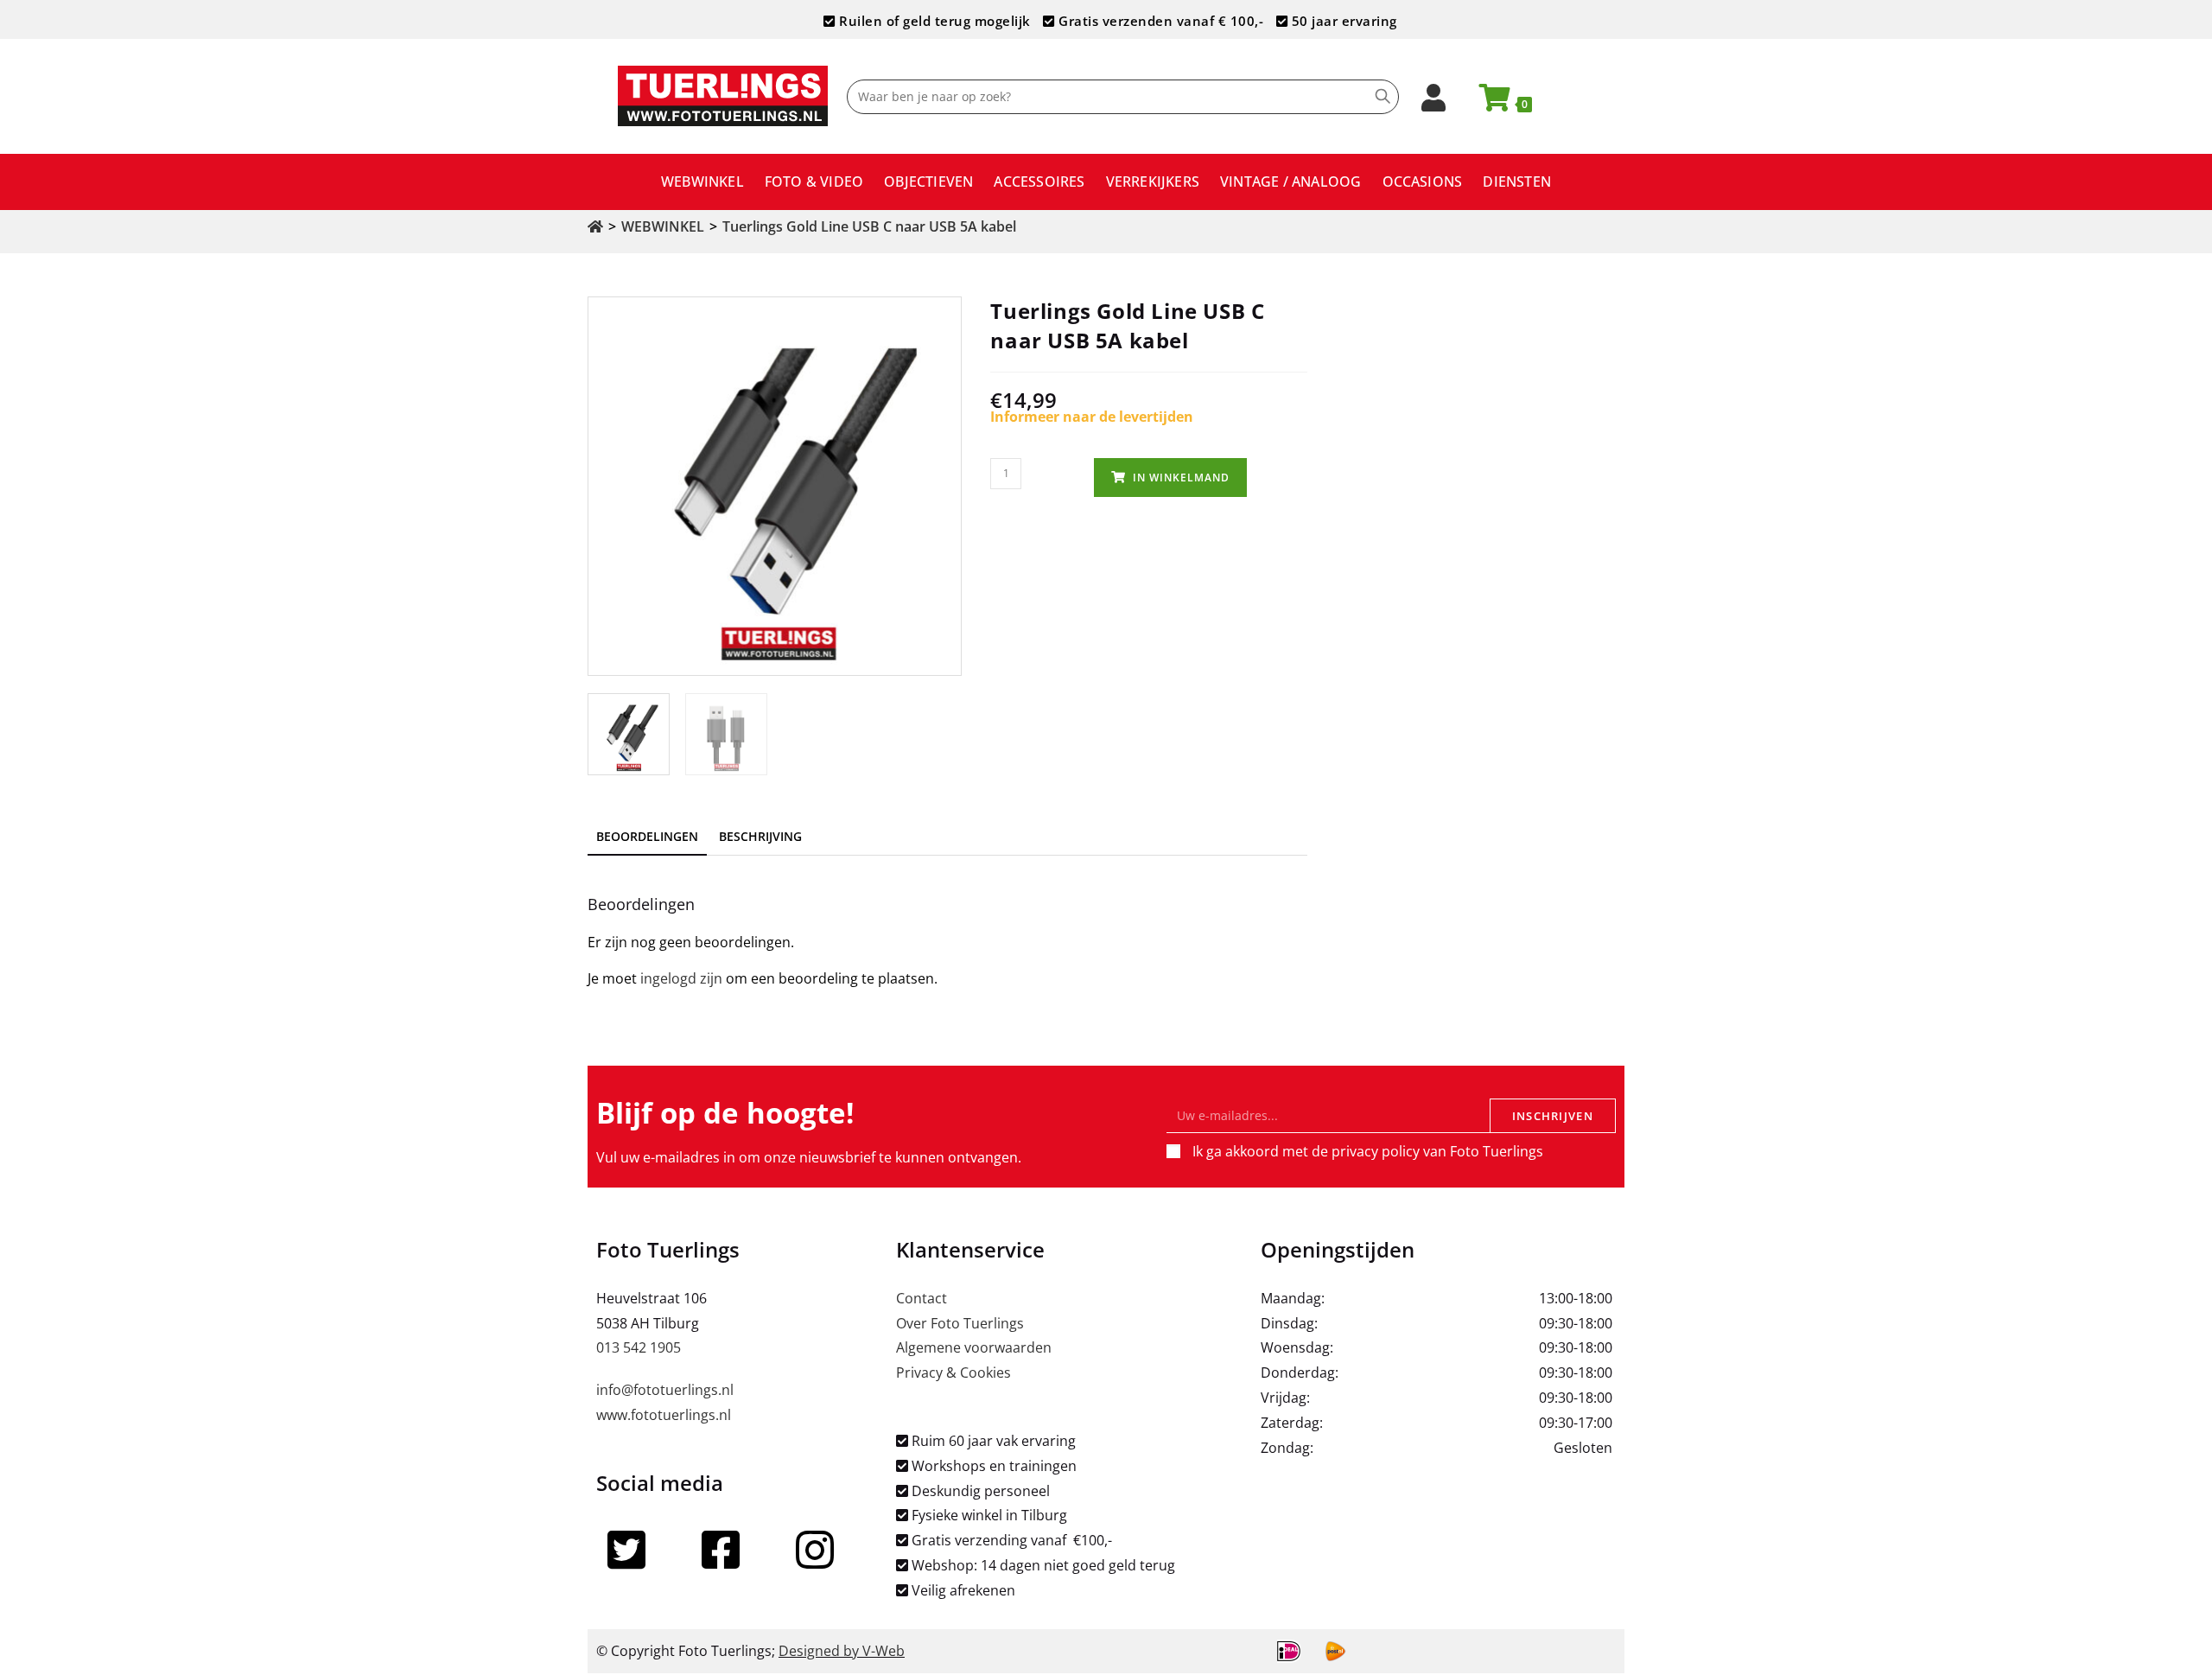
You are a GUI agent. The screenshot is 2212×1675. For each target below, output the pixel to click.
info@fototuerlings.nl (665, 1390)
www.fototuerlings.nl (664, 1415)
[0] (1487, 103)
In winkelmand (1181, 478)
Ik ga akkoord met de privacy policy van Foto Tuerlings (1368, 1151)
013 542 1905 (639, 1347)
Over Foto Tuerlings (960, 1323)
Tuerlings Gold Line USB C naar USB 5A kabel (869, 226)
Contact (922, 1298)
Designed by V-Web (842, 1651)
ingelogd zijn (681, 978)
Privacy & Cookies (953, 1372)
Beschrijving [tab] (760, 836)
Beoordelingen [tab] (647, 836)
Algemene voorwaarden (974, 1347)
